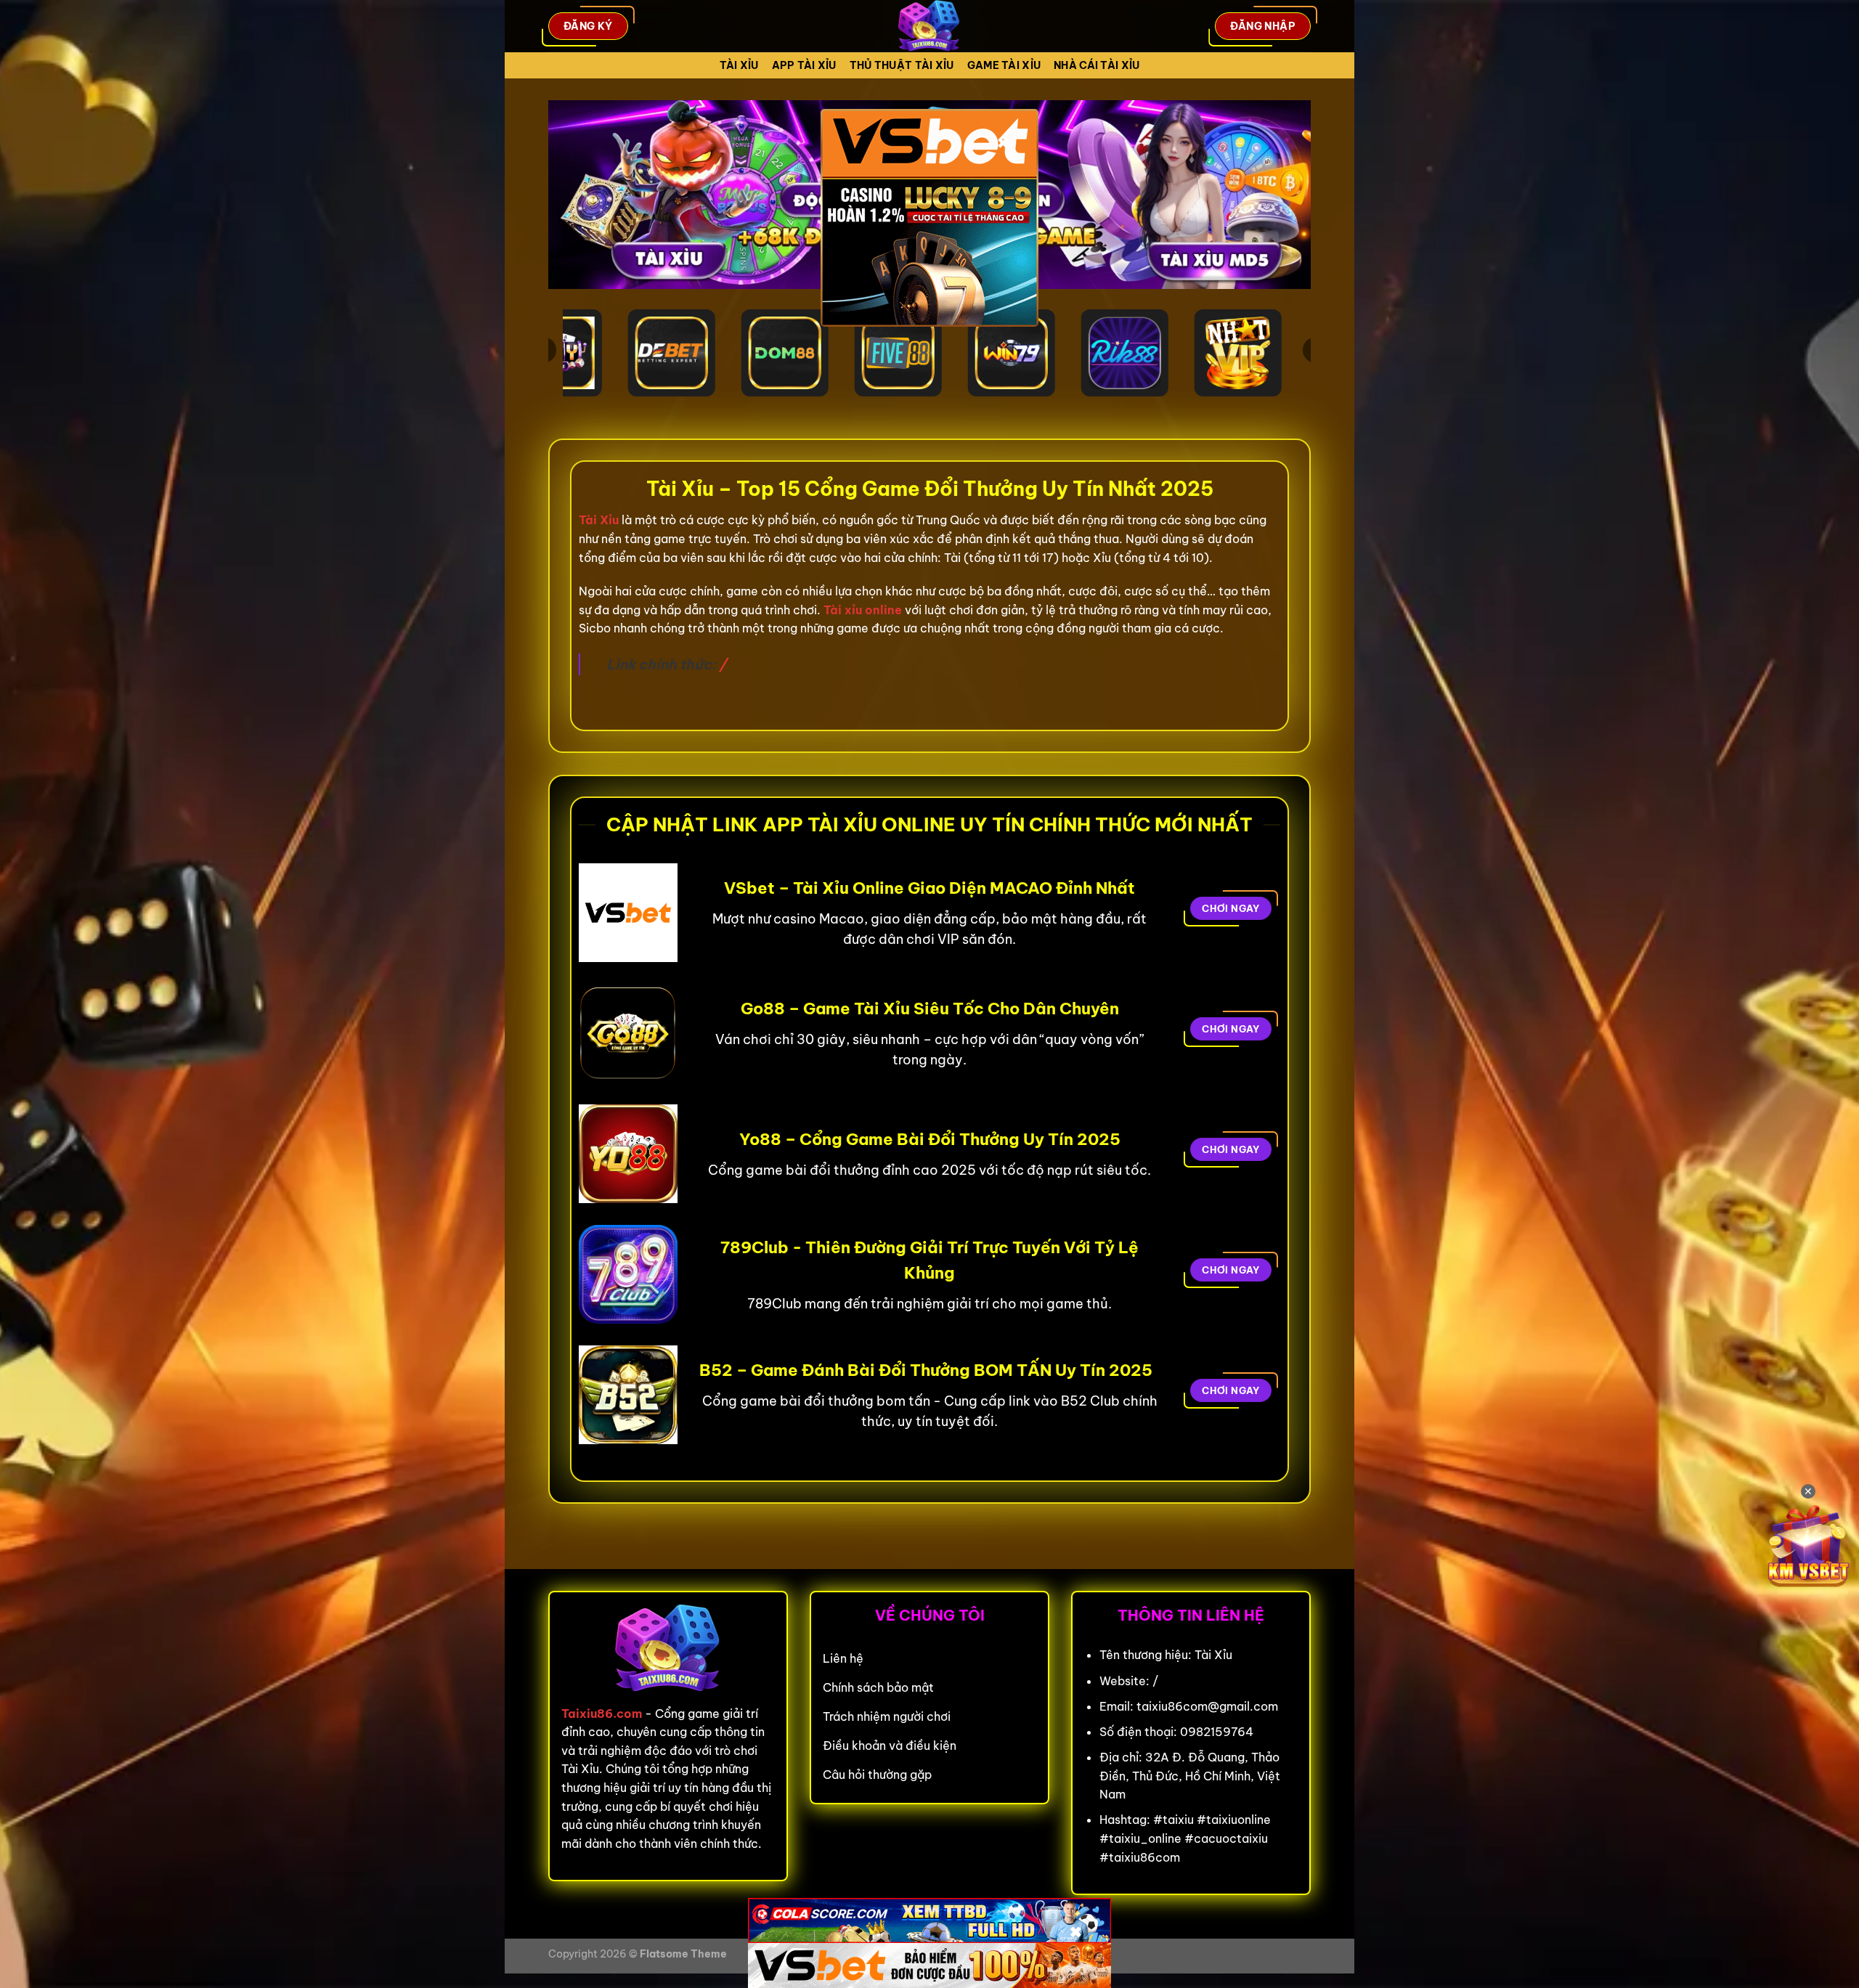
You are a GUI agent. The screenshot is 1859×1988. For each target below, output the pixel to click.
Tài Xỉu (739, 65)
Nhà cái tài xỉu (1097, 65)
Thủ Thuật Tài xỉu (902, 65)
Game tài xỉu (1004, 65)
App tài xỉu (804, 65)
